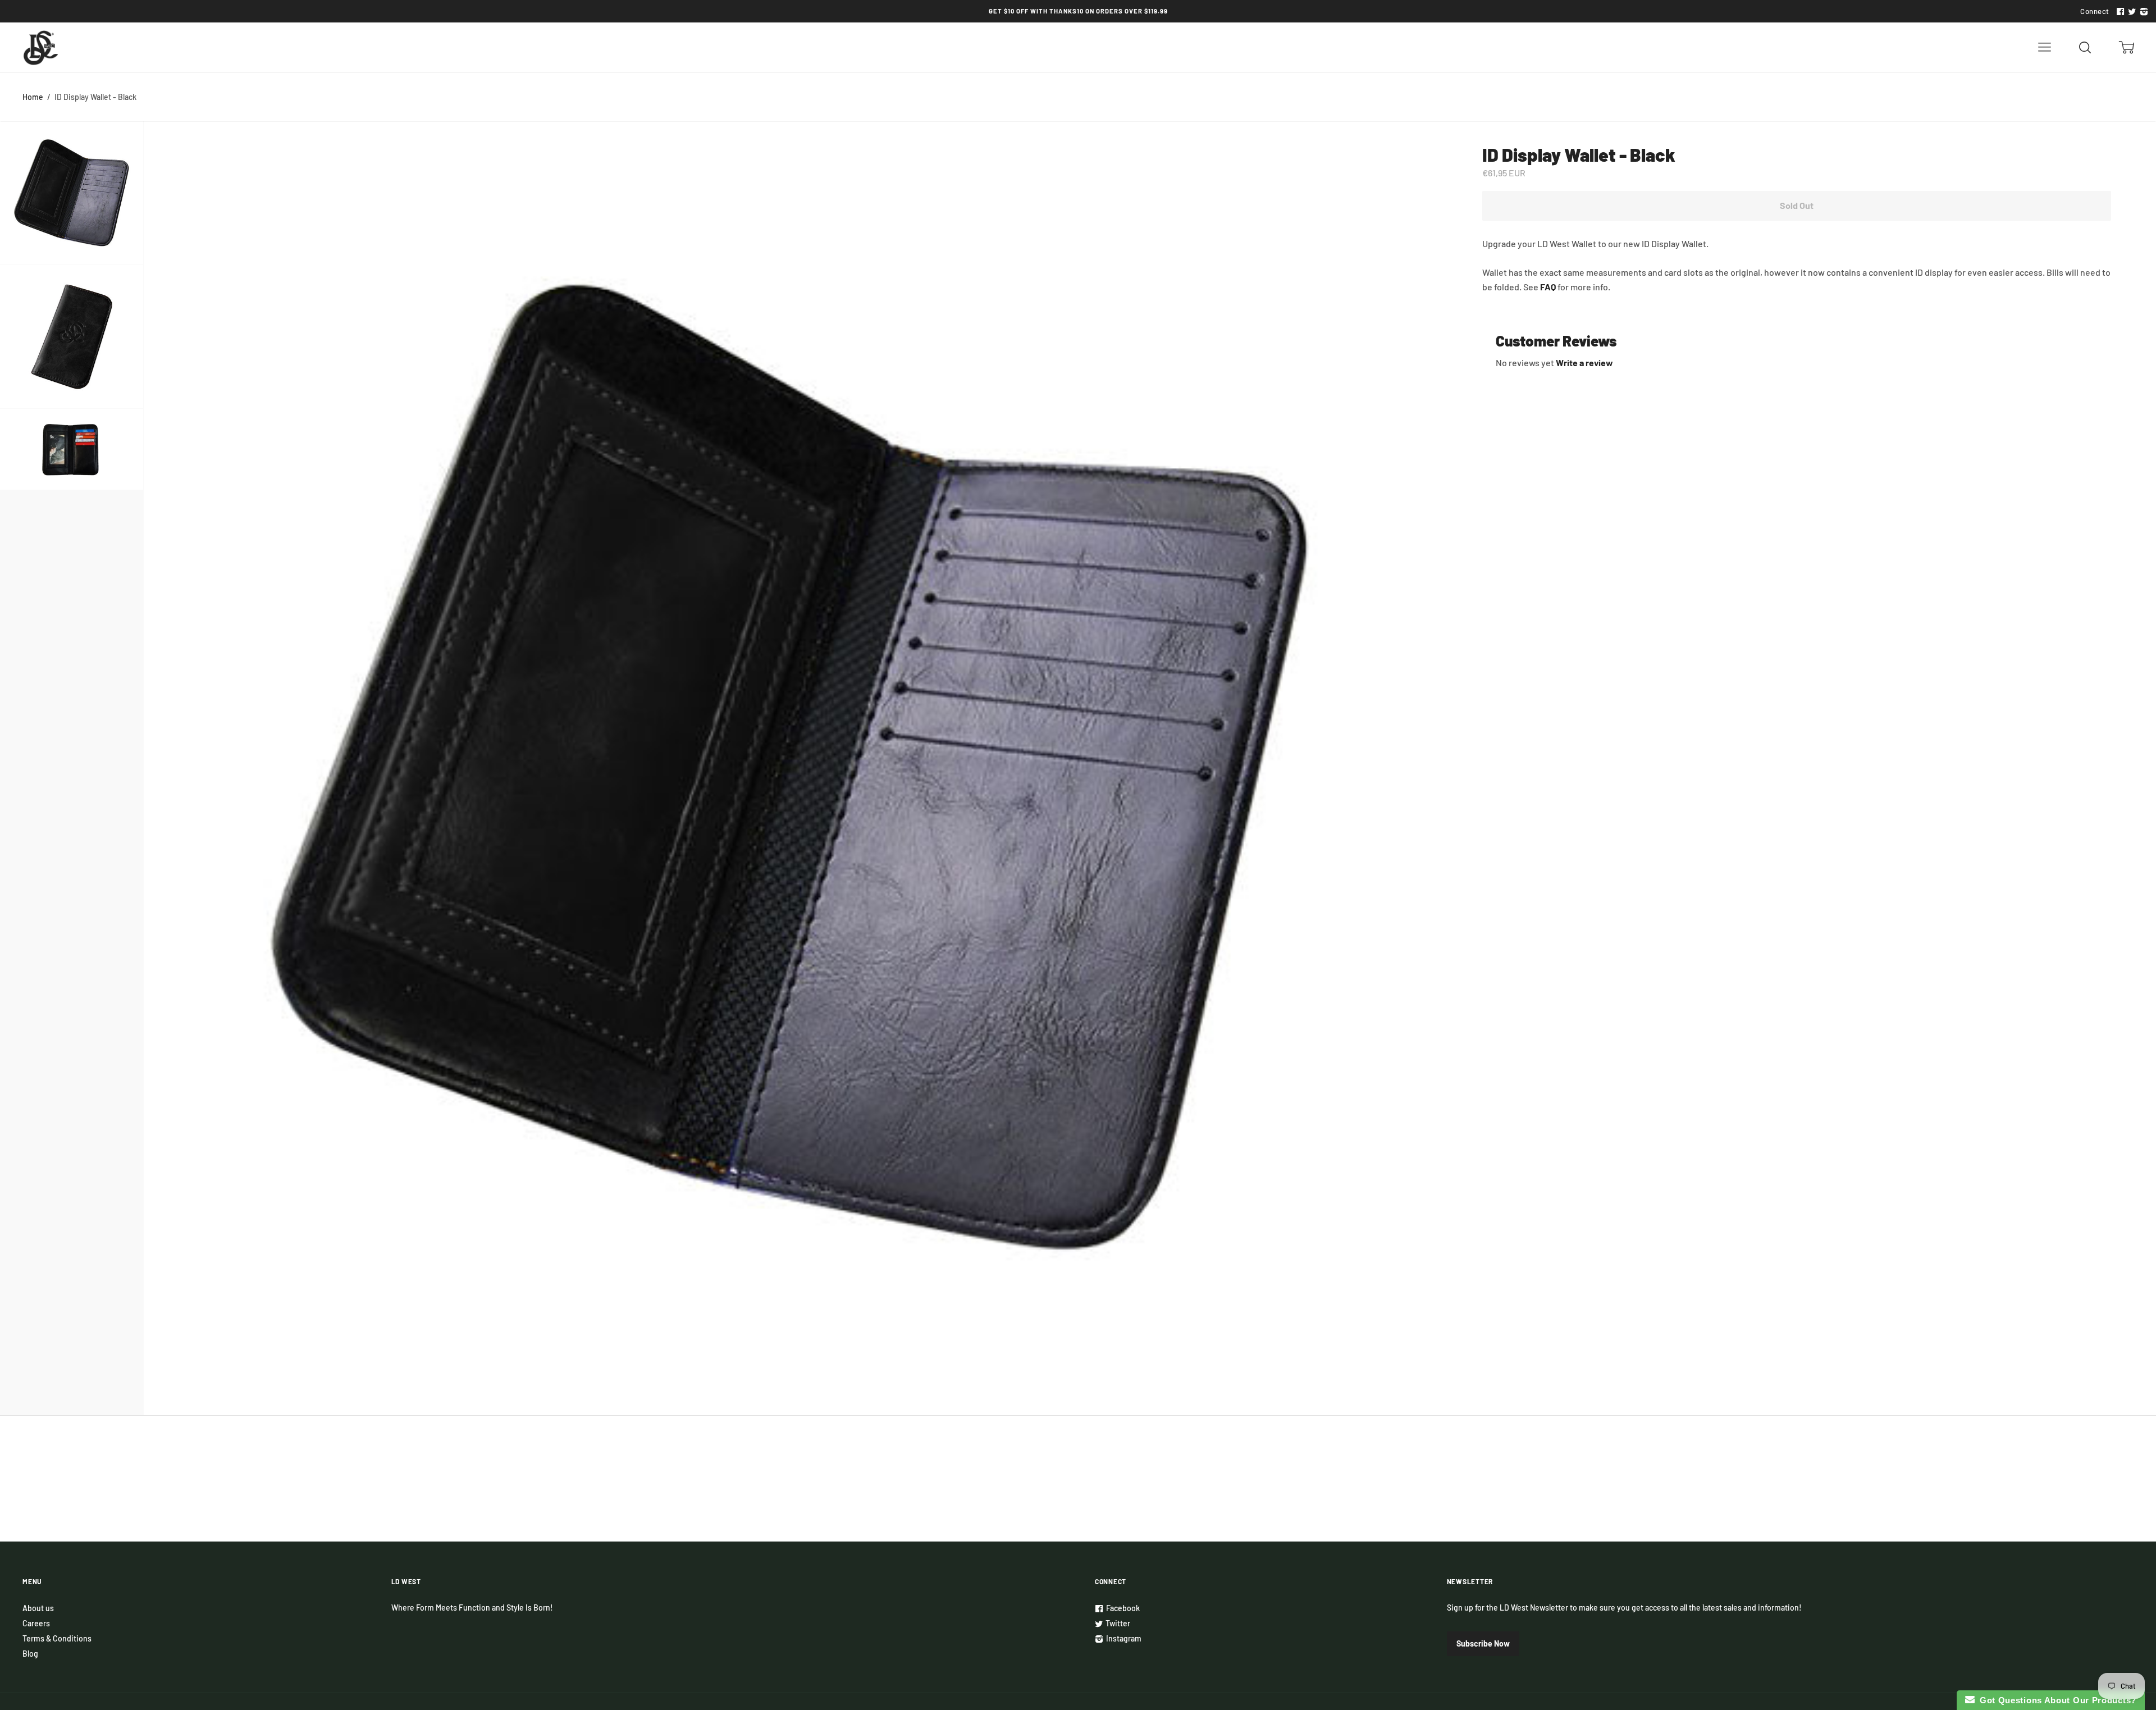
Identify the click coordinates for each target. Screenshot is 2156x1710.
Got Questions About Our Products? (2056, 1700)
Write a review (1584, 362)
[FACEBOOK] (2119, 12)
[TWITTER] (2131, 12)
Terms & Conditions (57, 1638)
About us (38, 1608)
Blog (30, 1654)
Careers (36, 1623)
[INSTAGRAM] (2143, 12)
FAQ (1548, 287)
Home (33, 97)
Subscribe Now (1483, 1643)
